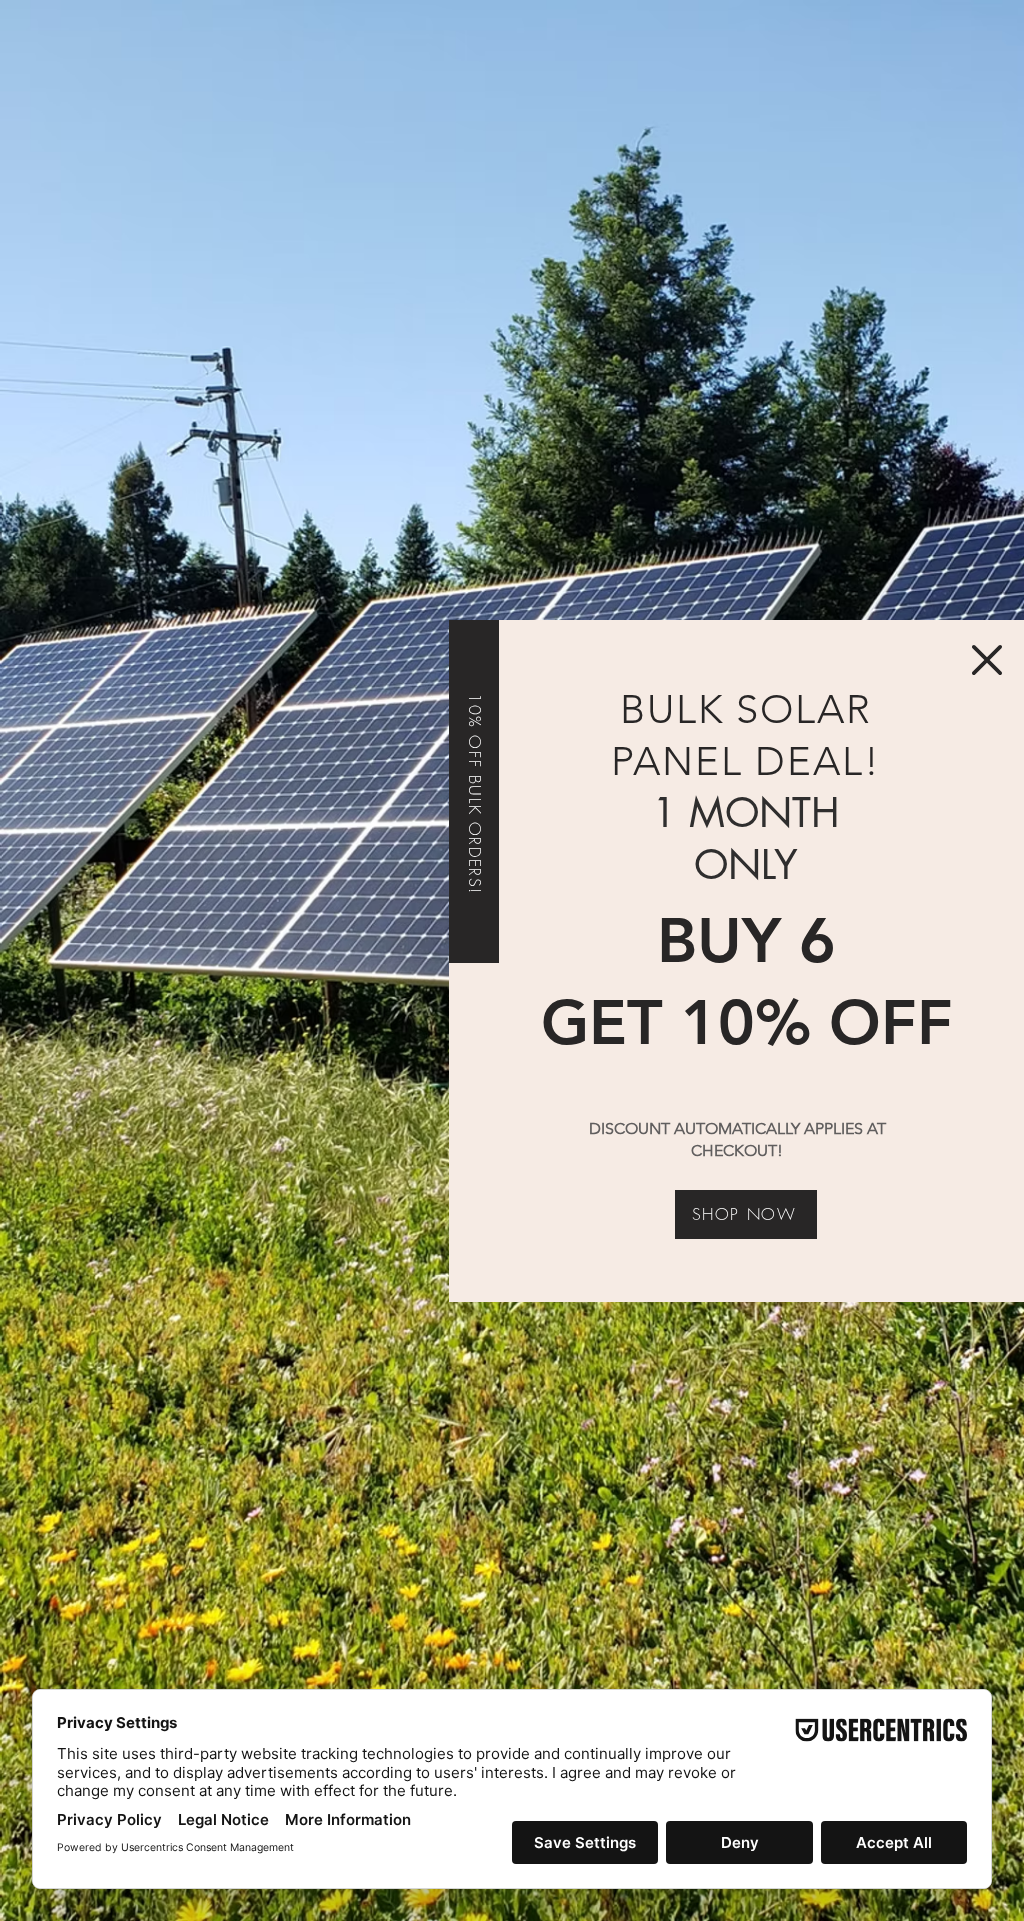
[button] (987, 660)
